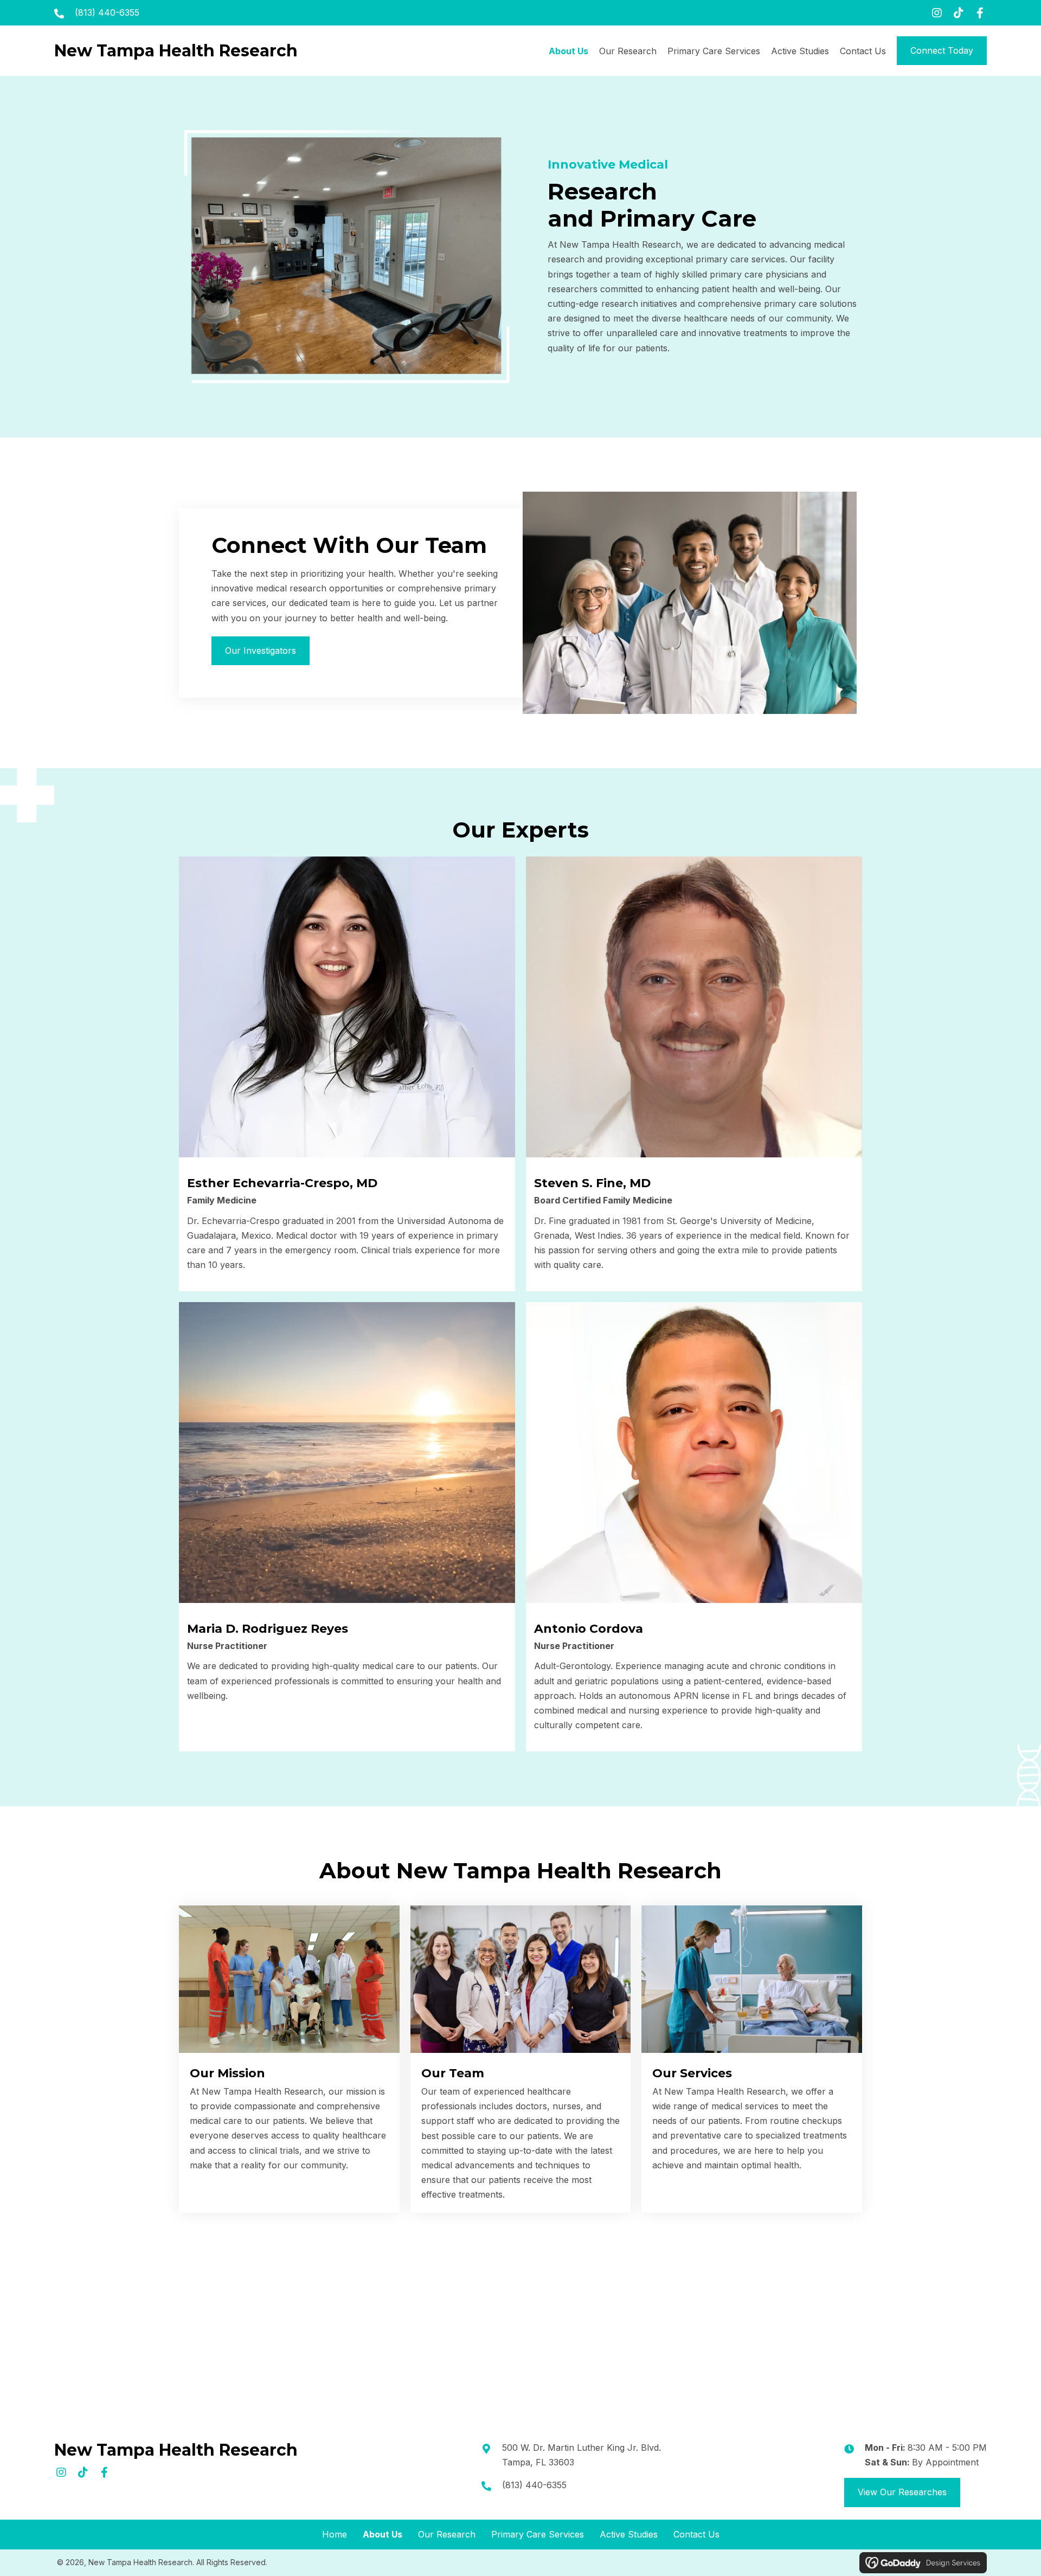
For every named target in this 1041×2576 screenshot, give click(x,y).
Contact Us (696, 2534)
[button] (937, 13)
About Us (383, 2534)
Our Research (447, 2534)
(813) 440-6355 (107, 12)
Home (335, 2534)
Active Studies (629, 2534)
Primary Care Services (538, 2534)
